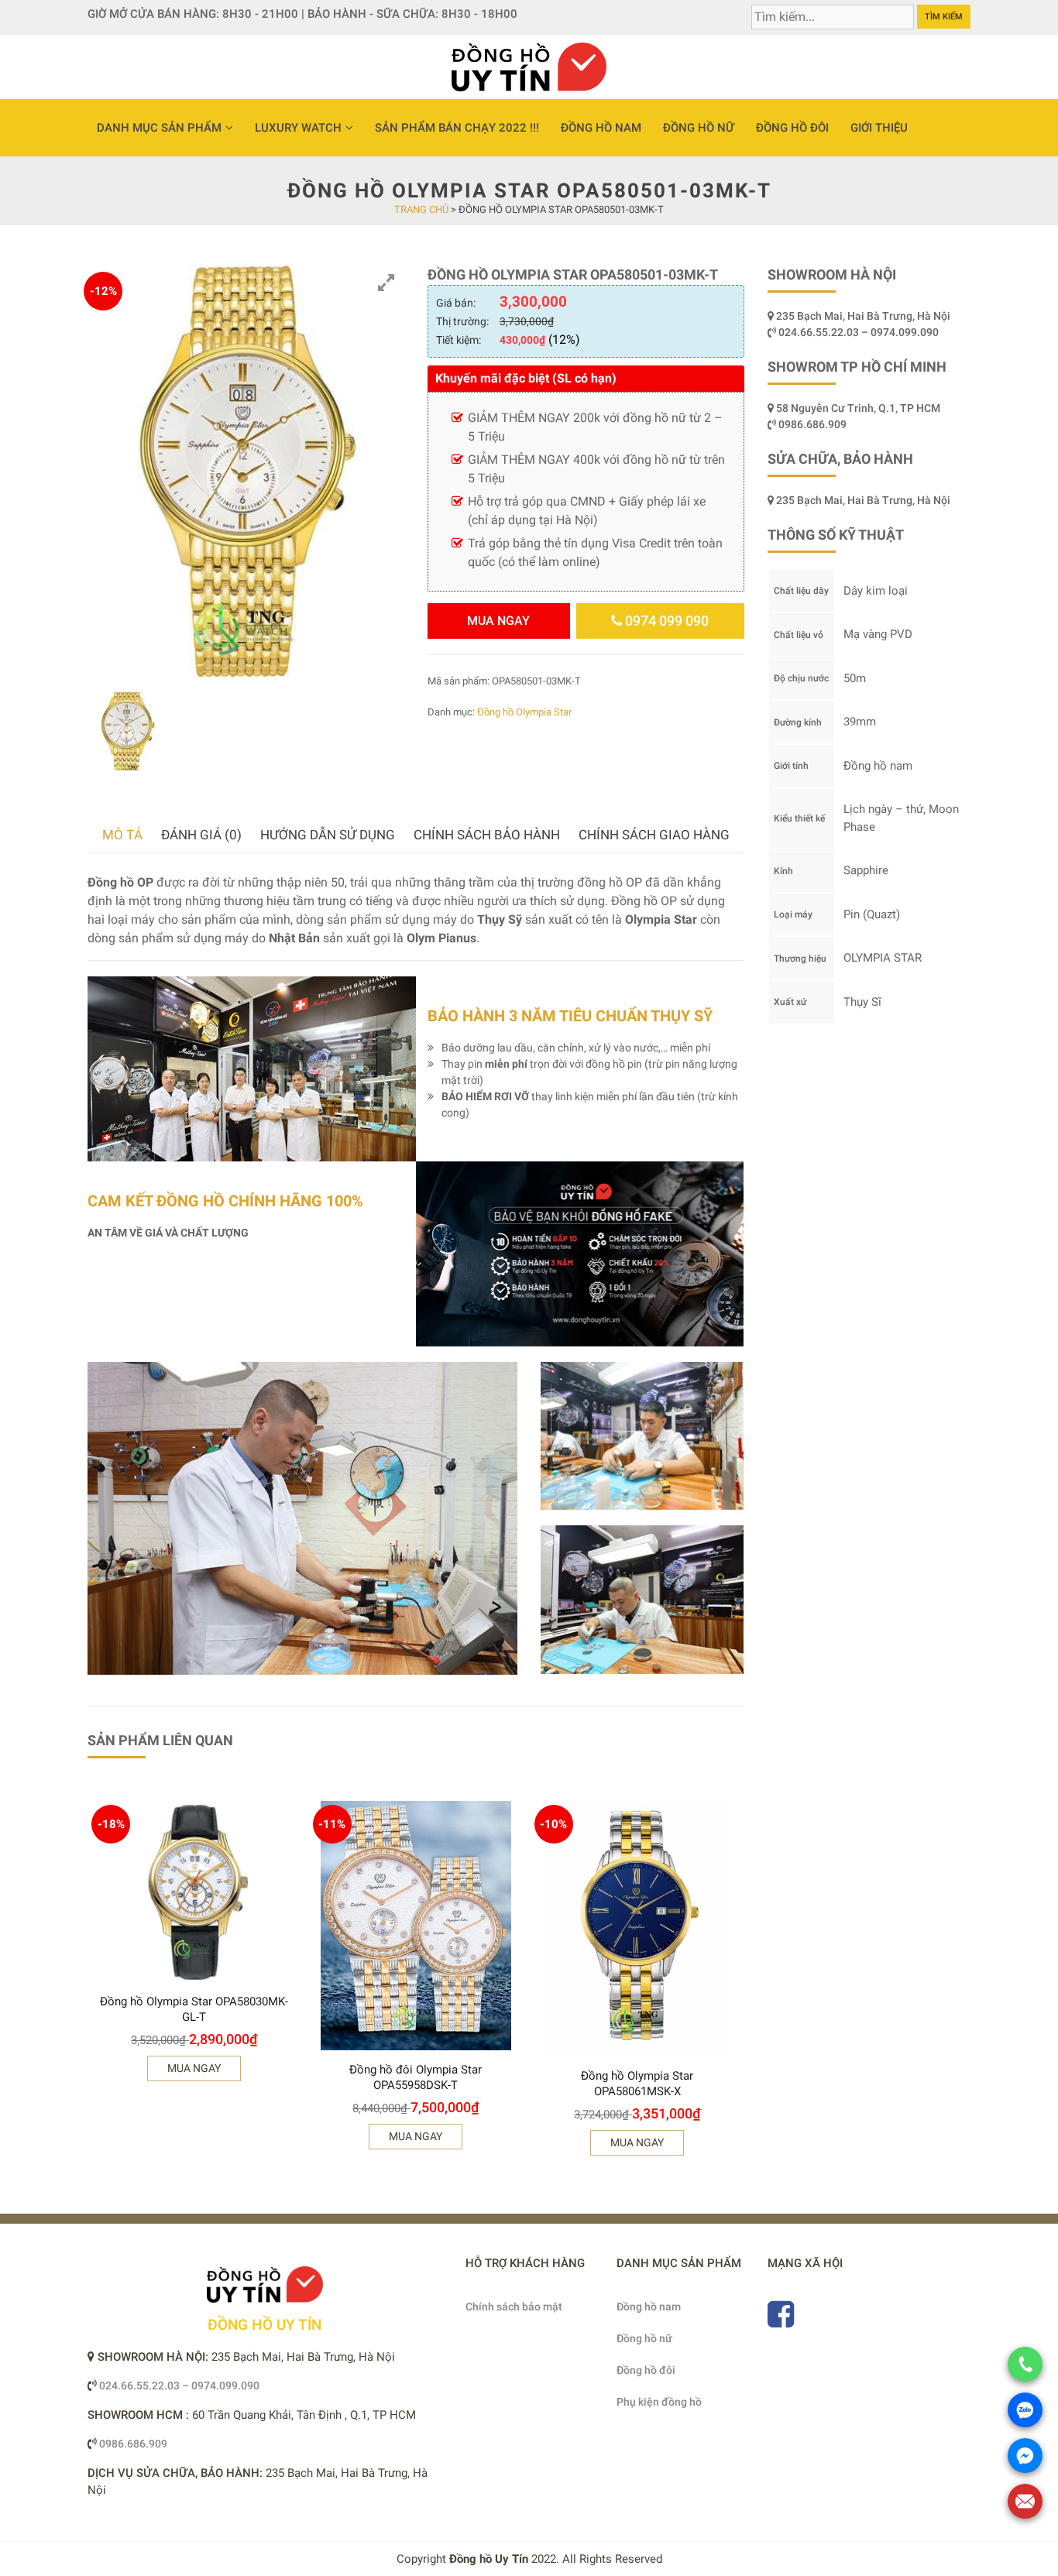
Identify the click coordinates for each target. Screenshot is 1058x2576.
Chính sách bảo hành (487, 835)
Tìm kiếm (944, 17)
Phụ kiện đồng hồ (659, 2402)
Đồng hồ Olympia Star (524, 712)
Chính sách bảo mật (514, 2307)
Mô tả (122, 835)
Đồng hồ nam (601, 128)
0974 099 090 (665, 621)
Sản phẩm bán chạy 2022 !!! (457, 128)
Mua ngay (498, 621)
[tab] (122, 835)
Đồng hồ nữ (699, 128)
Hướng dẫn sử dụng (328, 835)
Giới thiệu (879, 128)
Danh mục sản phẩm (159, 128)
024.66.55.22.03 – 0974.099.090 (860, 332)
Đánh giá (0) (201, 835)
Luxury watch (298, 128)
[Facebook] (781, 2321)
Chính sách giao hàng (654, 835)
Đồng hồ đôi (792, 128)
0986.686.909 (812, 424)
